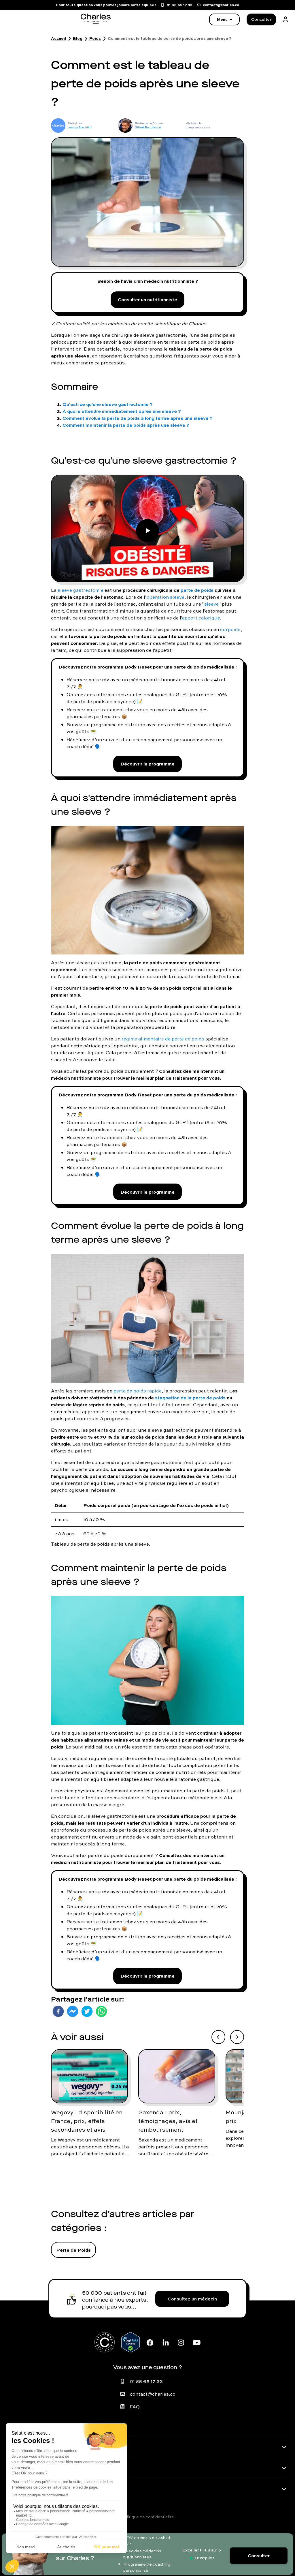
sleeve (211, 604)
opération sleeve (166, 597)
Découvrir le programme (147, 764)
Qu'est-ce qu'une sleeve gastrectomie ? (108, 404)
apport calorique (201, 618)
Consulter (261, 19)
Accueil (58, 38)
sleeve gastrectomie (81, 590)
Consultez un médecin (192, 2299)
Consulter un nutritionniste (147, 299)
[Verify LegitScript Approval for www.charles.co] (131, 2342)
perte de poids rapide (138, 1391)
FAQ (135, 2407)
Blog (78, 38)
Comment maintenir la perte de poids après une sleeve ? (126, 425)
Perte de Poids (73, 2250)
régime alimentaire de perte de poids (163, 1039)
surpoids (230, 629)
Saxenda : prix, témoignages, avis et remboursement (168, 2121)
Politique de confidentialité (147, 2517)
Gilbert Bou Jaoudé (148, 127)
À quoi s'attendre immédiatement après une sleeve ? (122, 411)
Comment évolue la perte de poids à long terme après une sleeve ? (138, 418)
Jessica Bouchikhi (80, 127)
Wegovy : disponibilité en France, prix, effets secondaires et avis (87, 2121)
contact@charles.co (153, 2394)
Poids (95, 38)
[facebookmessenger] (73, 2011)
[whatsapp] (101, 2011)
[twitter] (87, 2011)
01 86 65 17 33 (146, 2381)
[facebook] (58, 2011)
